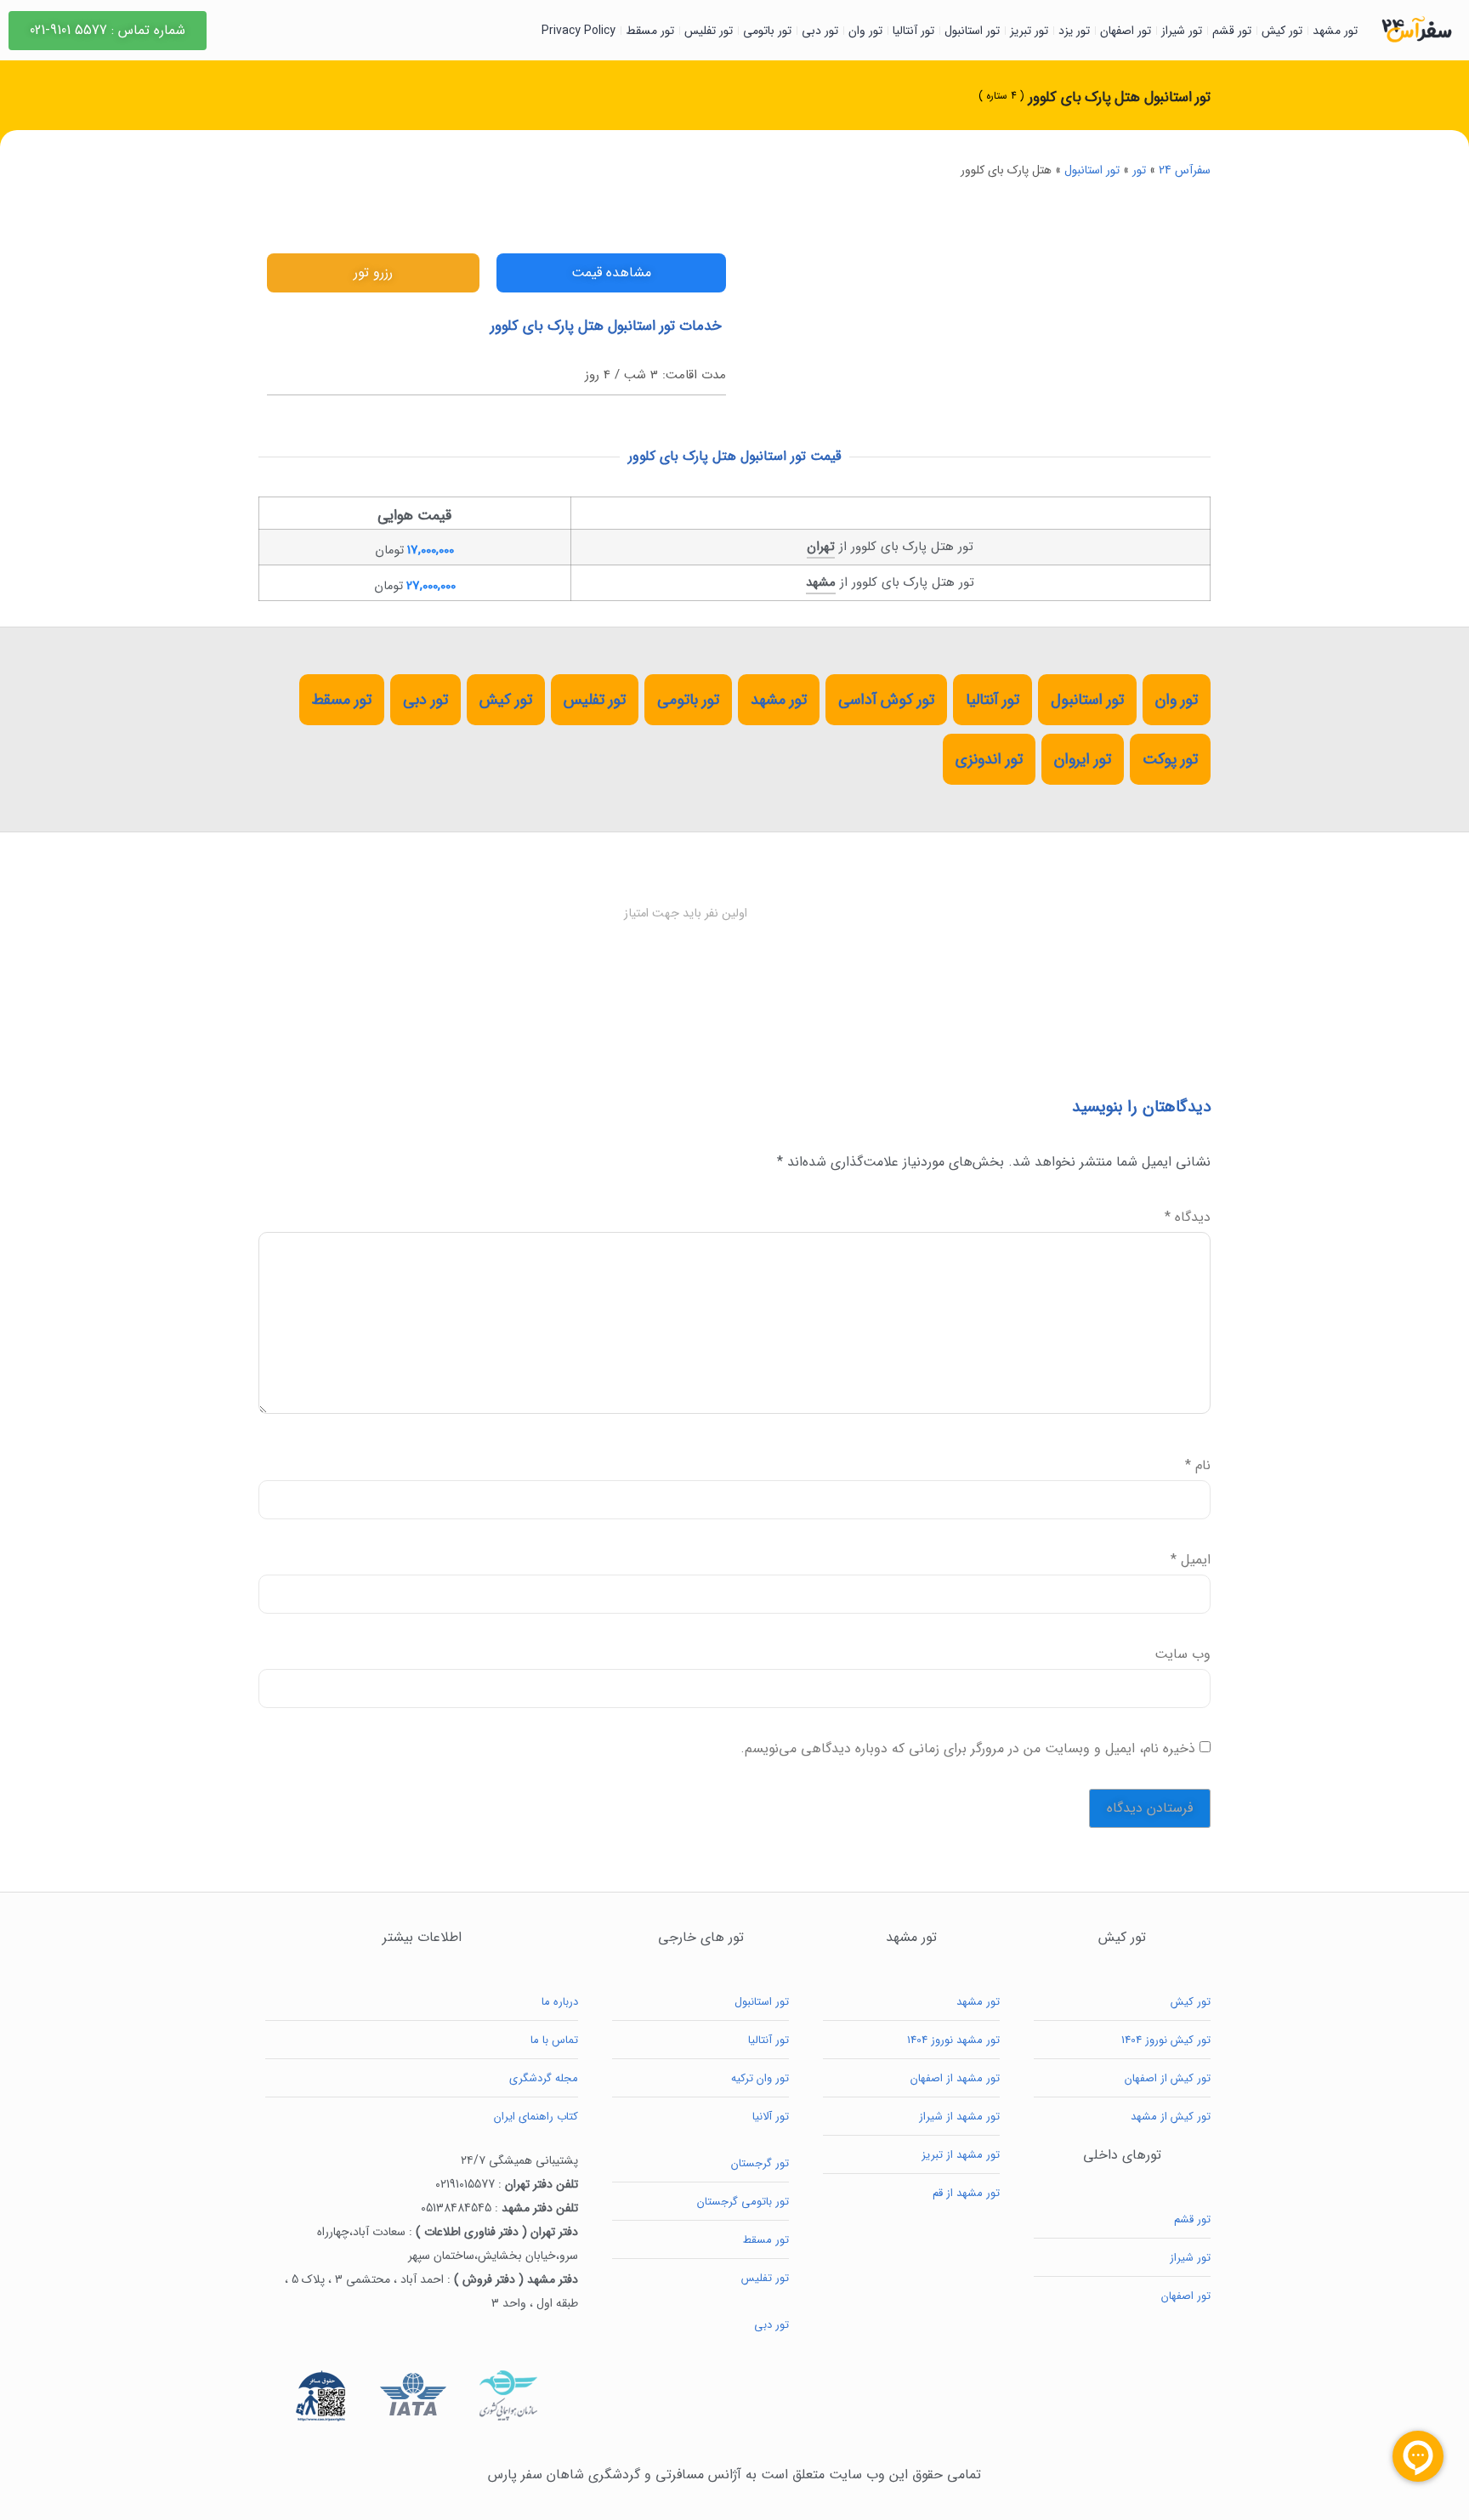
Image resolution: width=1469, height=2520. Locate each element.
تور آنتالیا (913, 31)
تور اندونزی (989, 759)
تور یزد (1074, 31)
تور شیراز (1182, 31)
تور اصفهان (1126, 31)
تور (1139, 170)
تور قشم (1232, 31)
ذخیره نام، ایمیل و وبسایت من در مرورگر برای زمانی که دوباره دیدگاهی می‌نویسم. (968, 1749)
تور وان (865, 31)
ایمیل (1191, 1560)
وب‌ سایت (1183, 1654)
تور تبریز (1029, 31)
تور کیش (1282, 31)
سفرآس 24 (1185, 170)
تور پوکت (1170, 759)
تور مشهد (1335, 31)
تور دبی (820, 31)
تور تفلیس (709, 31)
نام (1198, 1466)
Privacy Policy (579, 31)
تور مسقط (650, 31)
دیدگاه (1188, 1217)
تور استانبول (972, 31)
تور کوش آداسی (886, 700)
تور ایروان (1083, 759)
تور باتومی (767, 31)
